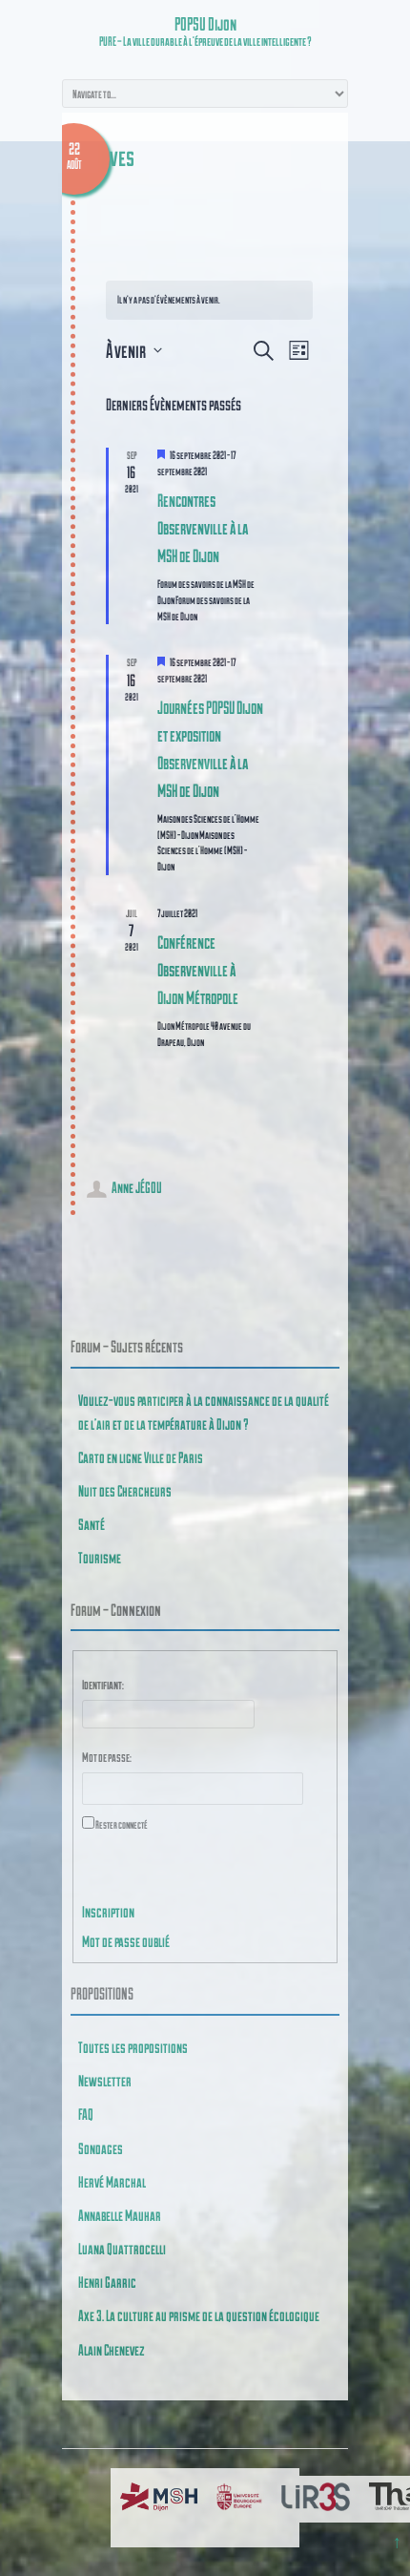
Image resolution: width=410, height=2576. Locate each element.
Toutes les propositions (133, 2047)
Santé (92, 1524)
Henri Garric (107, 2282)
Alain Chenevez (112, 2349)
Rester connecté (122, 1824)
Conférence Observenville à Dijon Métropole (198, 969)
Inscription (108, 1911)
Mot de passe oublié (126, 1941)
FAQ (86, 2114)
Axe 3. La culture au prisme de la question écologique (199, 2315)
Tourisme (100, 1557)
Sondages (101, 2148)
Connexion (119, 1878)
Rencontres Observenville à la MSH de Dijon (203, 527)
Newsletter (105, 2080)
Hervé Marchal (112, 2181)
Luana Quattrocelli (122, 2248)
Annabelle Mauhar (120, 2215)
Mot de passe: (107, 1757)
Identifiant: (103, 1685)
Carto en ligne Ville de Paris (141, 1457)
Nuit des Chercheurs (125, 1490)
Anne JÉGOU (137, 1187)
